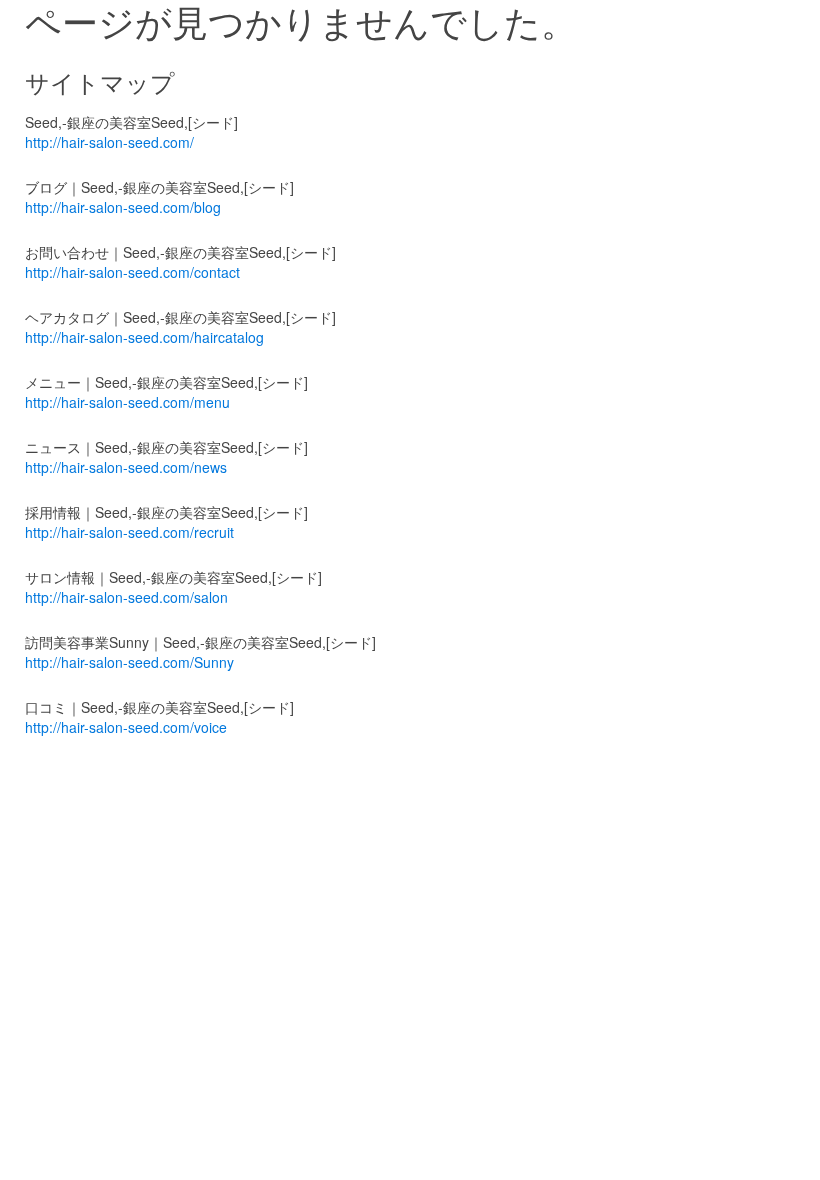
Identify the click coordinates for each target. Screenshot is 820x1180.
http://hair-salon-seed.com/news (126, 467)
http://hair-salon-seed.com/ (109, 142)
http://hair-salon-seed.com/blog (123, 207)
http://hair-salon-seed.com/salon (126, 597)
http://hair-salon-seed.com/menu (127, 402)
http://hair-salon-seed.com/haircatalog (144, 337)
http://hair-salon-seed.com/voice (126, 727)
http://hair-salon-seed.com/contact (132, 272)
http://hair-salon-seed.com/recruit (129, 532)
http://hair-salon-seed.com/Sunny (129, 662)
